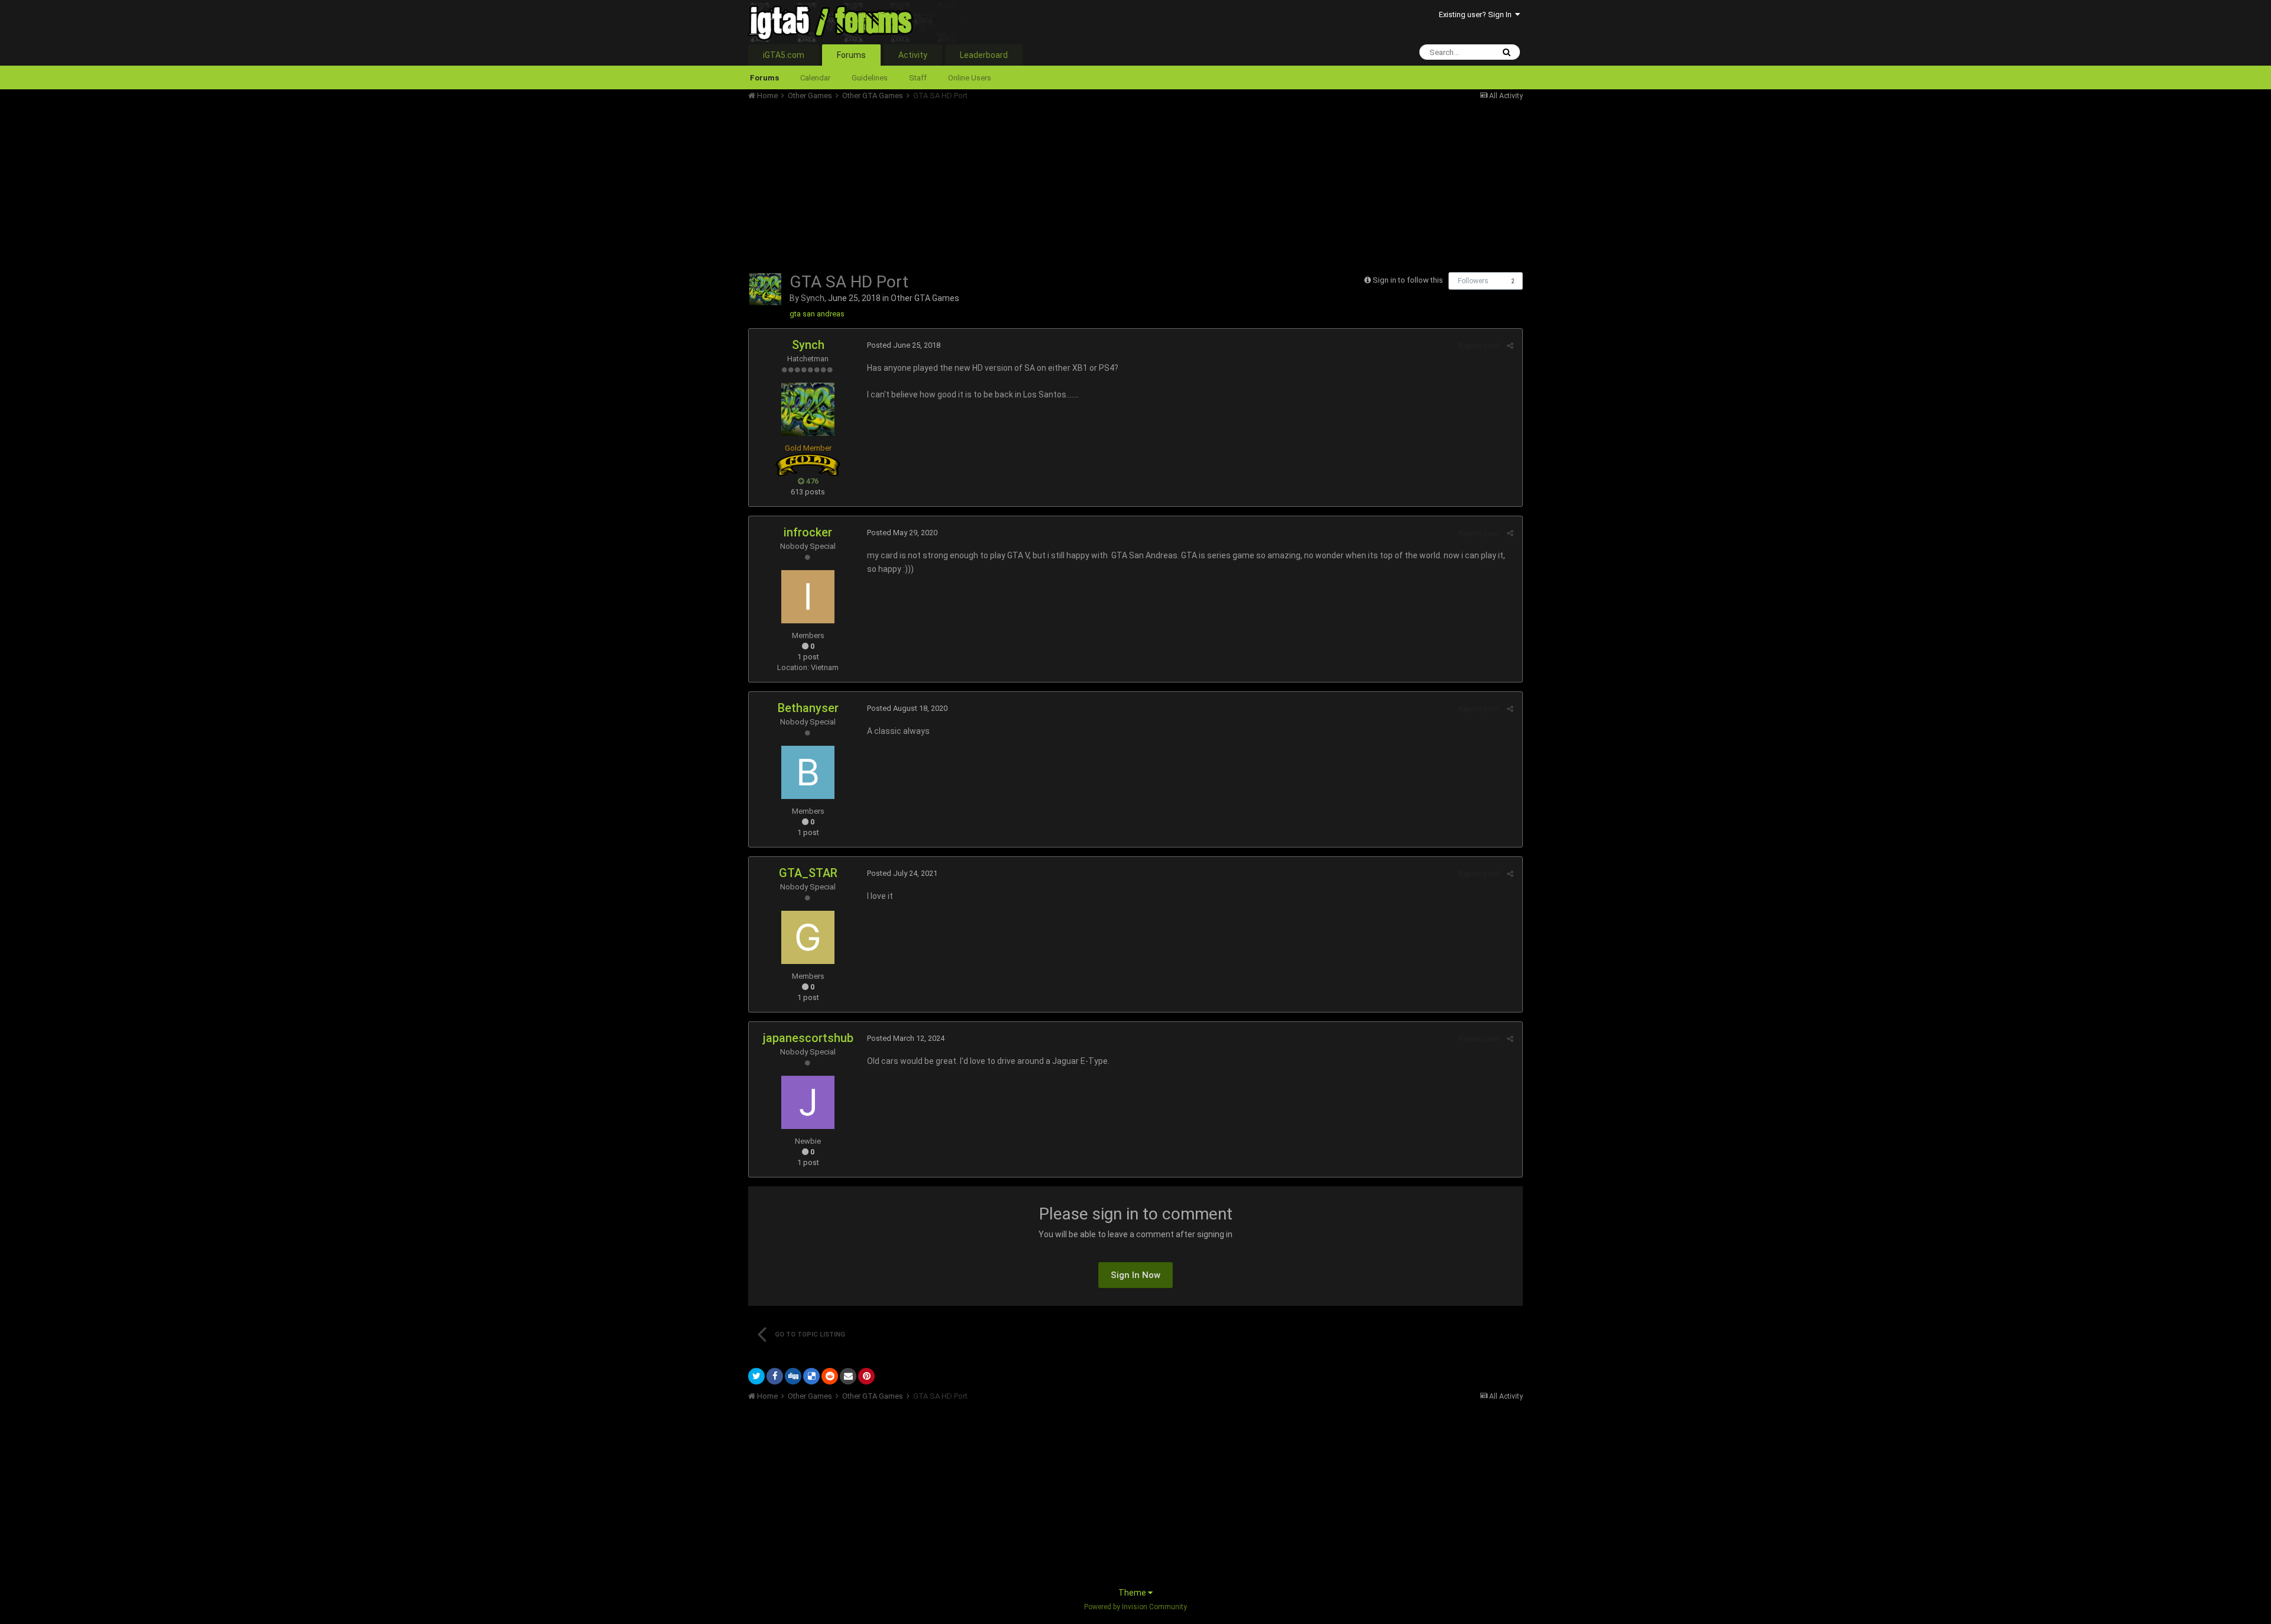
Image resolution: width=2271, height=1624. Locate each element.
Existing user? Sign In (1477, 14)
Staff (918, 78)
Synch (813, 298)
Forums (851, 55)
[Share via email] (848, 1376)
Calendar (815, 78)
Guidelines (870, 78)
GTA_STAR (808, 873)
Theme (1133, 1593)
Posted (904, 345)
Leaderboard (984, 55)
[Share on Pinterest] (866, 1376)
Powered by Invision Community (1135, 1607)
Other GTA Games (925, 298)
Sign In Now (1135, 1275)
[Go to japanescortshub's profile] (808, 1102)
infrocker (808, 532)
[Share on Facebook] (775, 1376)
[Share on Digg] (793, 1376)
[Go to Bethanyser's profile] (808, 772)
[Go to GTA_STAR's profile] (808, 937)
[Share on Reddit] (830, 1376)
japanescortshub (808, 1038)
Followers (1473, 281)
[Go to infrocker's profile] (808, 597)
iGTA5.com (784, 55)
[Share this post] (1510, 346)
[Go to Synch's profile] (765, 289)
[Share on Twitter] (756, 1376)
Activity (913, 55)
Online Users (970, 78)
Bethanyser (808, 708)
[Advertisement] (963, 183)
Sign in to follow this (1408, 280)
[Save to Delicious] (811, 1376)
